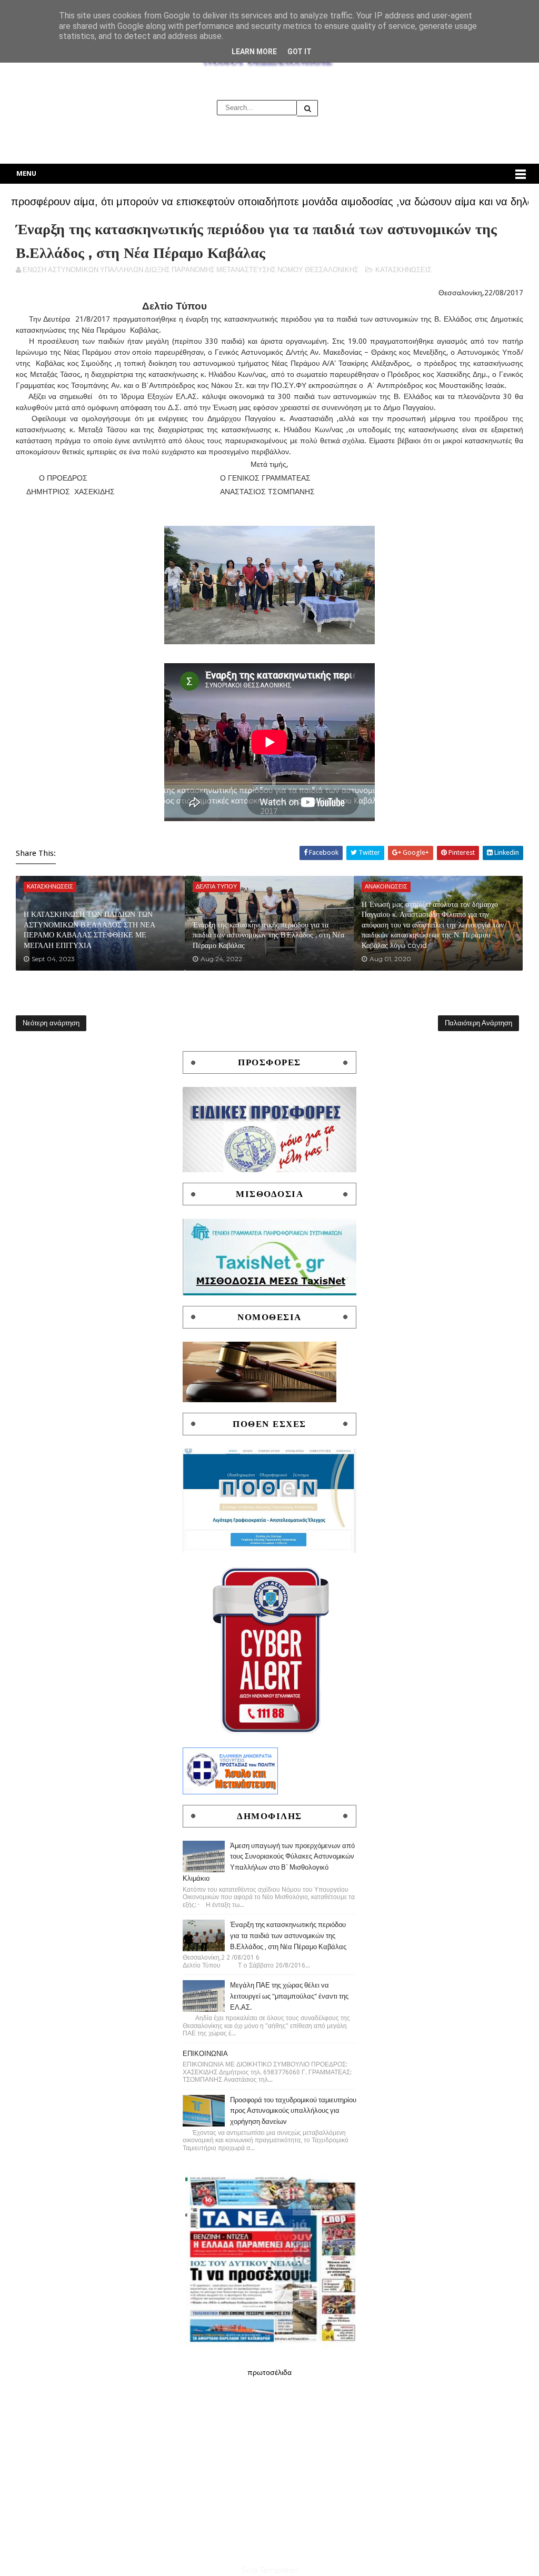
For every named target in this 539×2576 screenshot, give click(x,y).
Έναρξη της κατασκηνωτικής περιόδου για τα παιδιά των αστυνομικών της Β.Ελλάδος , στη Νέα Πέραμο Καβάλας (268, 935)
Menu (26, 173)
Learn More (254, 52)
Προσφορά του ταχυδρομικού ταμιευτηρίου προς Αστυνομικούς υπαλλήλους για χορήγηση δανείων (293, 2111)
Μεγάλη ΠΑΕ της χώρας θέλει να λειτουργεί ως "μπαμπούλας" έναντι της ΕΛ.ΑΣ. (289, 1996)
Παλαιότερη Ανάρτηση (478, 1023)
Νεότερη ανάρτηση (51, 1023)
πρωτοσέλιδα (269, 2372)
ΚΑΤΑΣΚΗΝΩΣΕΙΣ (403, 270)
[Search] (307, 108)
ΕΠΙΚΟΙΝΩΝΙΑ (205, 2054)
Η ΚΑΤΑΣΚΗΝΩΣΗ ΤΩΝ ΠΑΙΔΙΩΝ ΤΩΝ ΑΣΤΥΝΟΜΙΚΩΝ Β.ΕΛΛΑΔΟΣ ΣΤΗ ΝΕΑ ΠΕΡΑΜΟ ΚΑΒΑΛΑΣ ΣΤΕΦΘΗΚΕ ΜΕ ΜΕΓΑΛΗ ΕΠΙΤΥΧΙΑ (89, 930)
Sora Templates (270, 2570)
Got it (300, 52)
